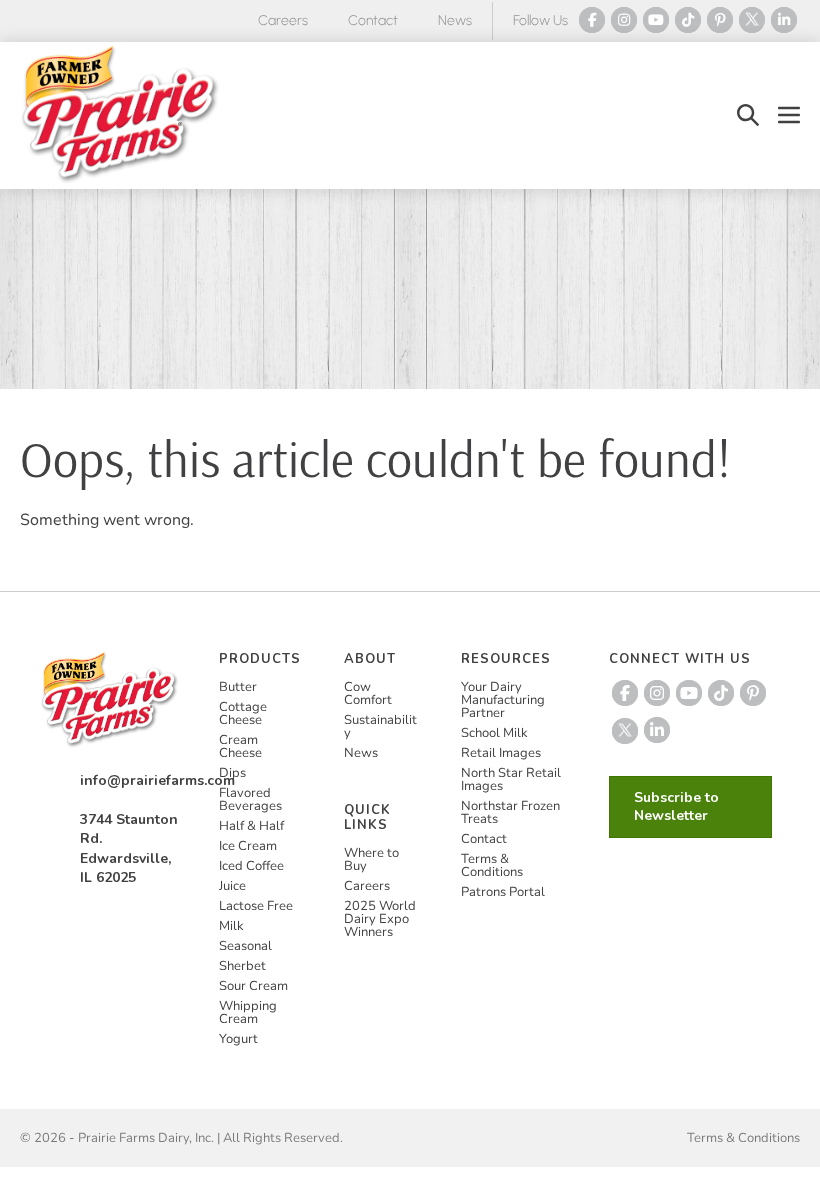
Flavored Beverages (250, 799)
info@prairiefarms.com (157, 780)
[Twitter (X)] (752, 20)
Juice (232, 886)
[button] (748, 115)
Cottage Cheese (243, 713)
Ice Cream (248, 846)
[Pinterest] (720, 20)
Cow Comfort (368, 693)
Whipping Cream (248, 1012)
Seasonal (245, 946)
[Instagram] (624, 20)
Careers (283, 20)
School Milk (494, 733)
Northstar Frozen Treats (510, 812)
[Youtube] (656, 20)
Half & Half (251, 826)
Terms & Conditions (492, 865)
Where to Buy (371, 859)
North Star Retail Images (511, 779)
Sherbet (242, 966)
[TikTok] (688, 20)
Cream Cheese (240, 746)
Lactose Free (256, 906)
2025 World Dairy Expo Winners (380, 919)
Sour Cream (253, 986)
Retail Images (501, 753)
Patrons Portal (503, 892)
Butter (238, 687)
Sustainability (380, 726)
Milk (231, 926)
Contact (373, 20)
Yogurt (238, 1039)
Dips (232, 773)
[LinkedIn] (784, 20)
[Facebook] (592, 20)
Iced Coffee (251, 866)
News (455, 20)
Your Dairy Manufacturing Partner (503, 700)
